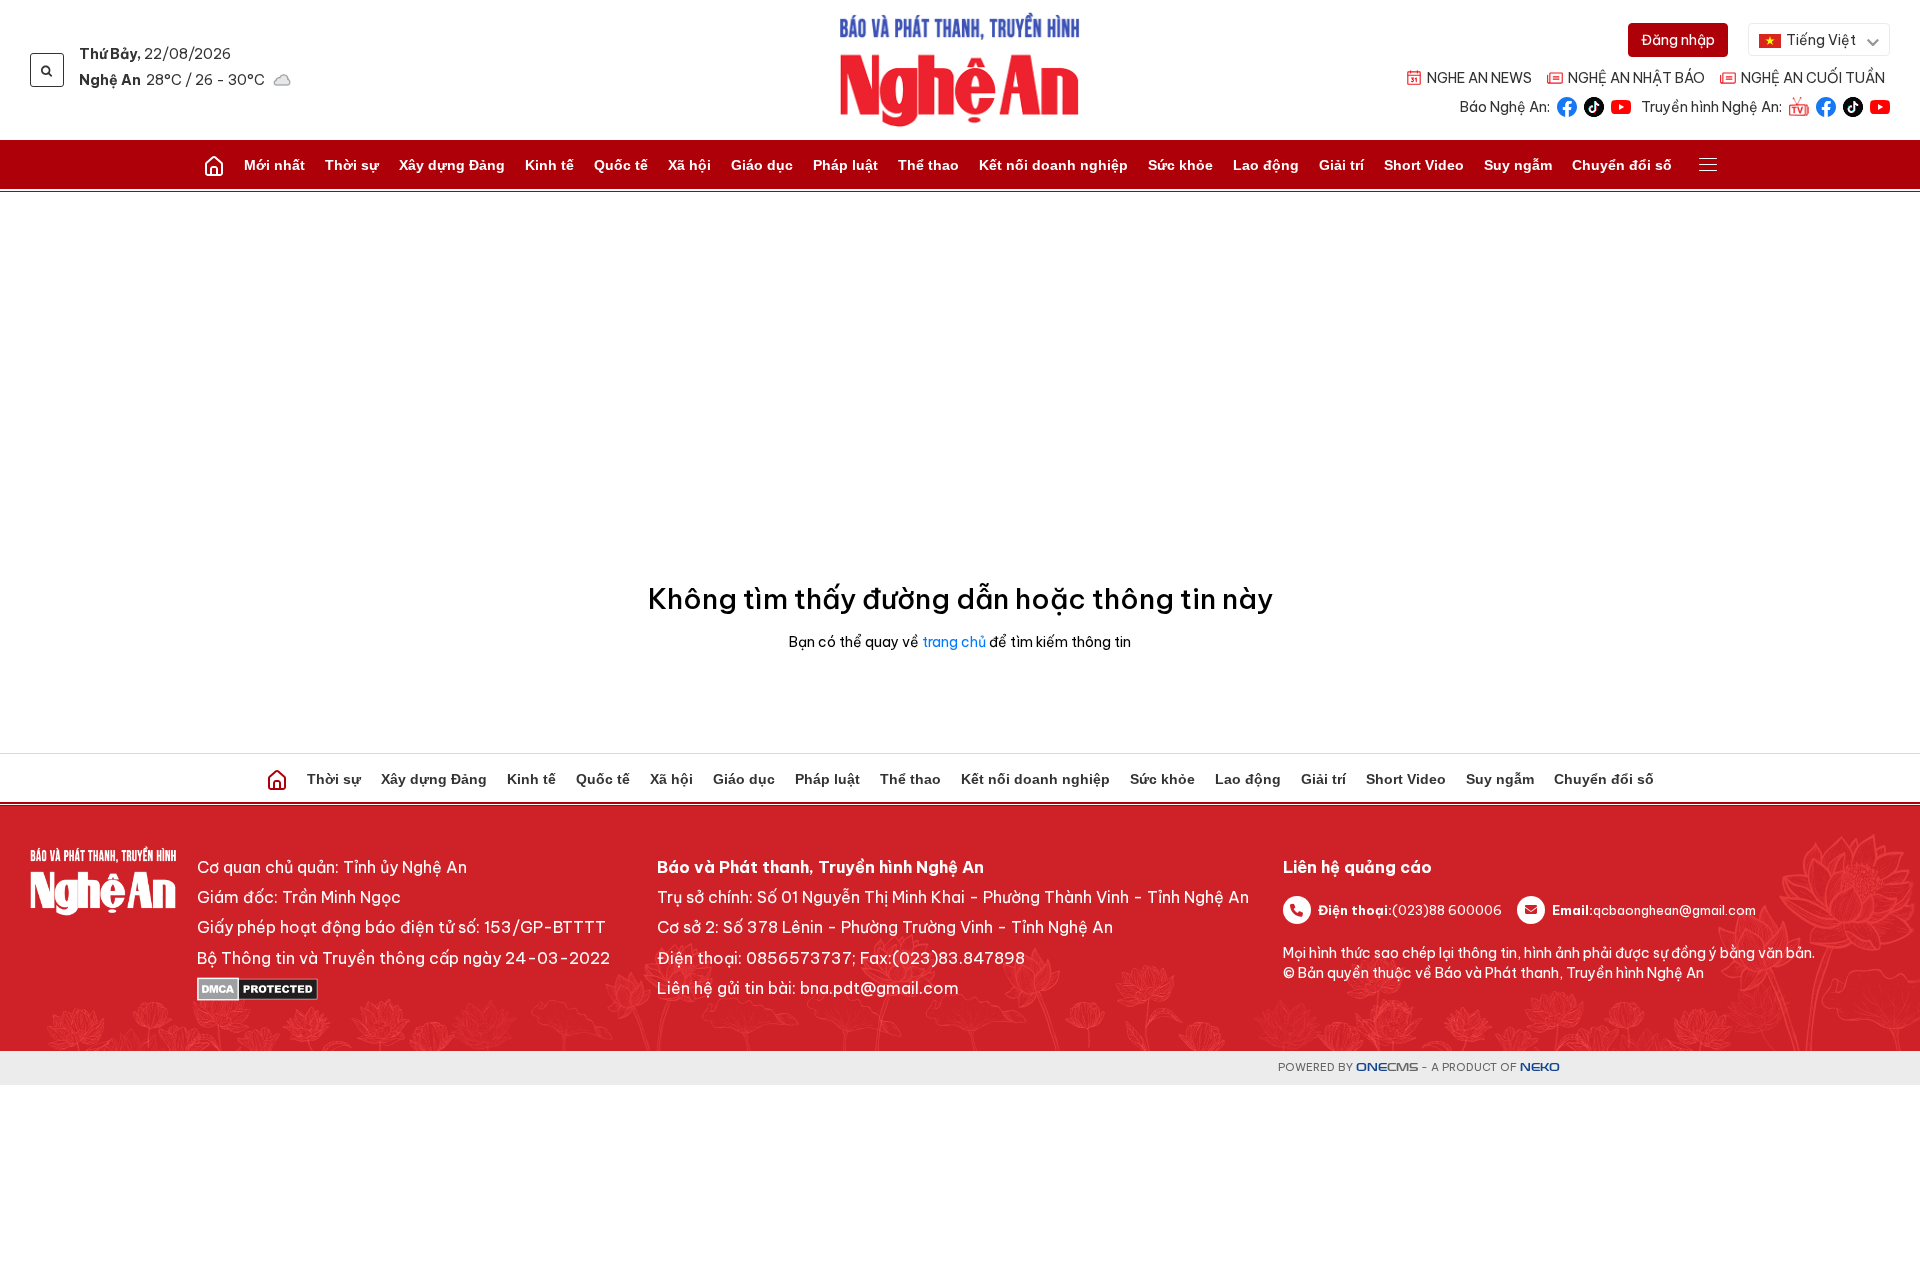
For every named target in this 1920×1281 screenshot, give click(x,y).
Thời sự (352, 165)
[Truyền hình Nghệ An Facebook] (1826, 105)
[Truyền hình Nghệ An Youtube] (1880, 105)
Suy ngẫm (1518, 165)
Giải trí (1341, 165)
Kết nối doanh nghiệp (1053, 165)
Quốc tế (621, 165)
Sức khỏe (1180, 165)
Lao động (1266, 165)
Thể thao (928, 165)
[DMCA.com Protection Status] (403, 989)
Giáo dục (762, 165)
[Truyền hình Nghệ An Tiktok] (1853, 105)
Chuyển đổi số (1622, 165)
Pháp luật (845, 165)
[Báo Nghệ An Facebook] (1567, 105)
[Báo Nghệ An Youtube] (1621, 105)
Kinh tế (549, 165)
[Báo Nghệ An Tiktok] (1594, 105)
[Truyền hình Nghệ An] (1799, 105)
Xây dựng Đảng (452, 165)
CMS (1387, 1067)
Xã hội (689, 165)
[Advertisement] (960, 342)
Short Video (1424, 165)
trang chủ (954, 642)
